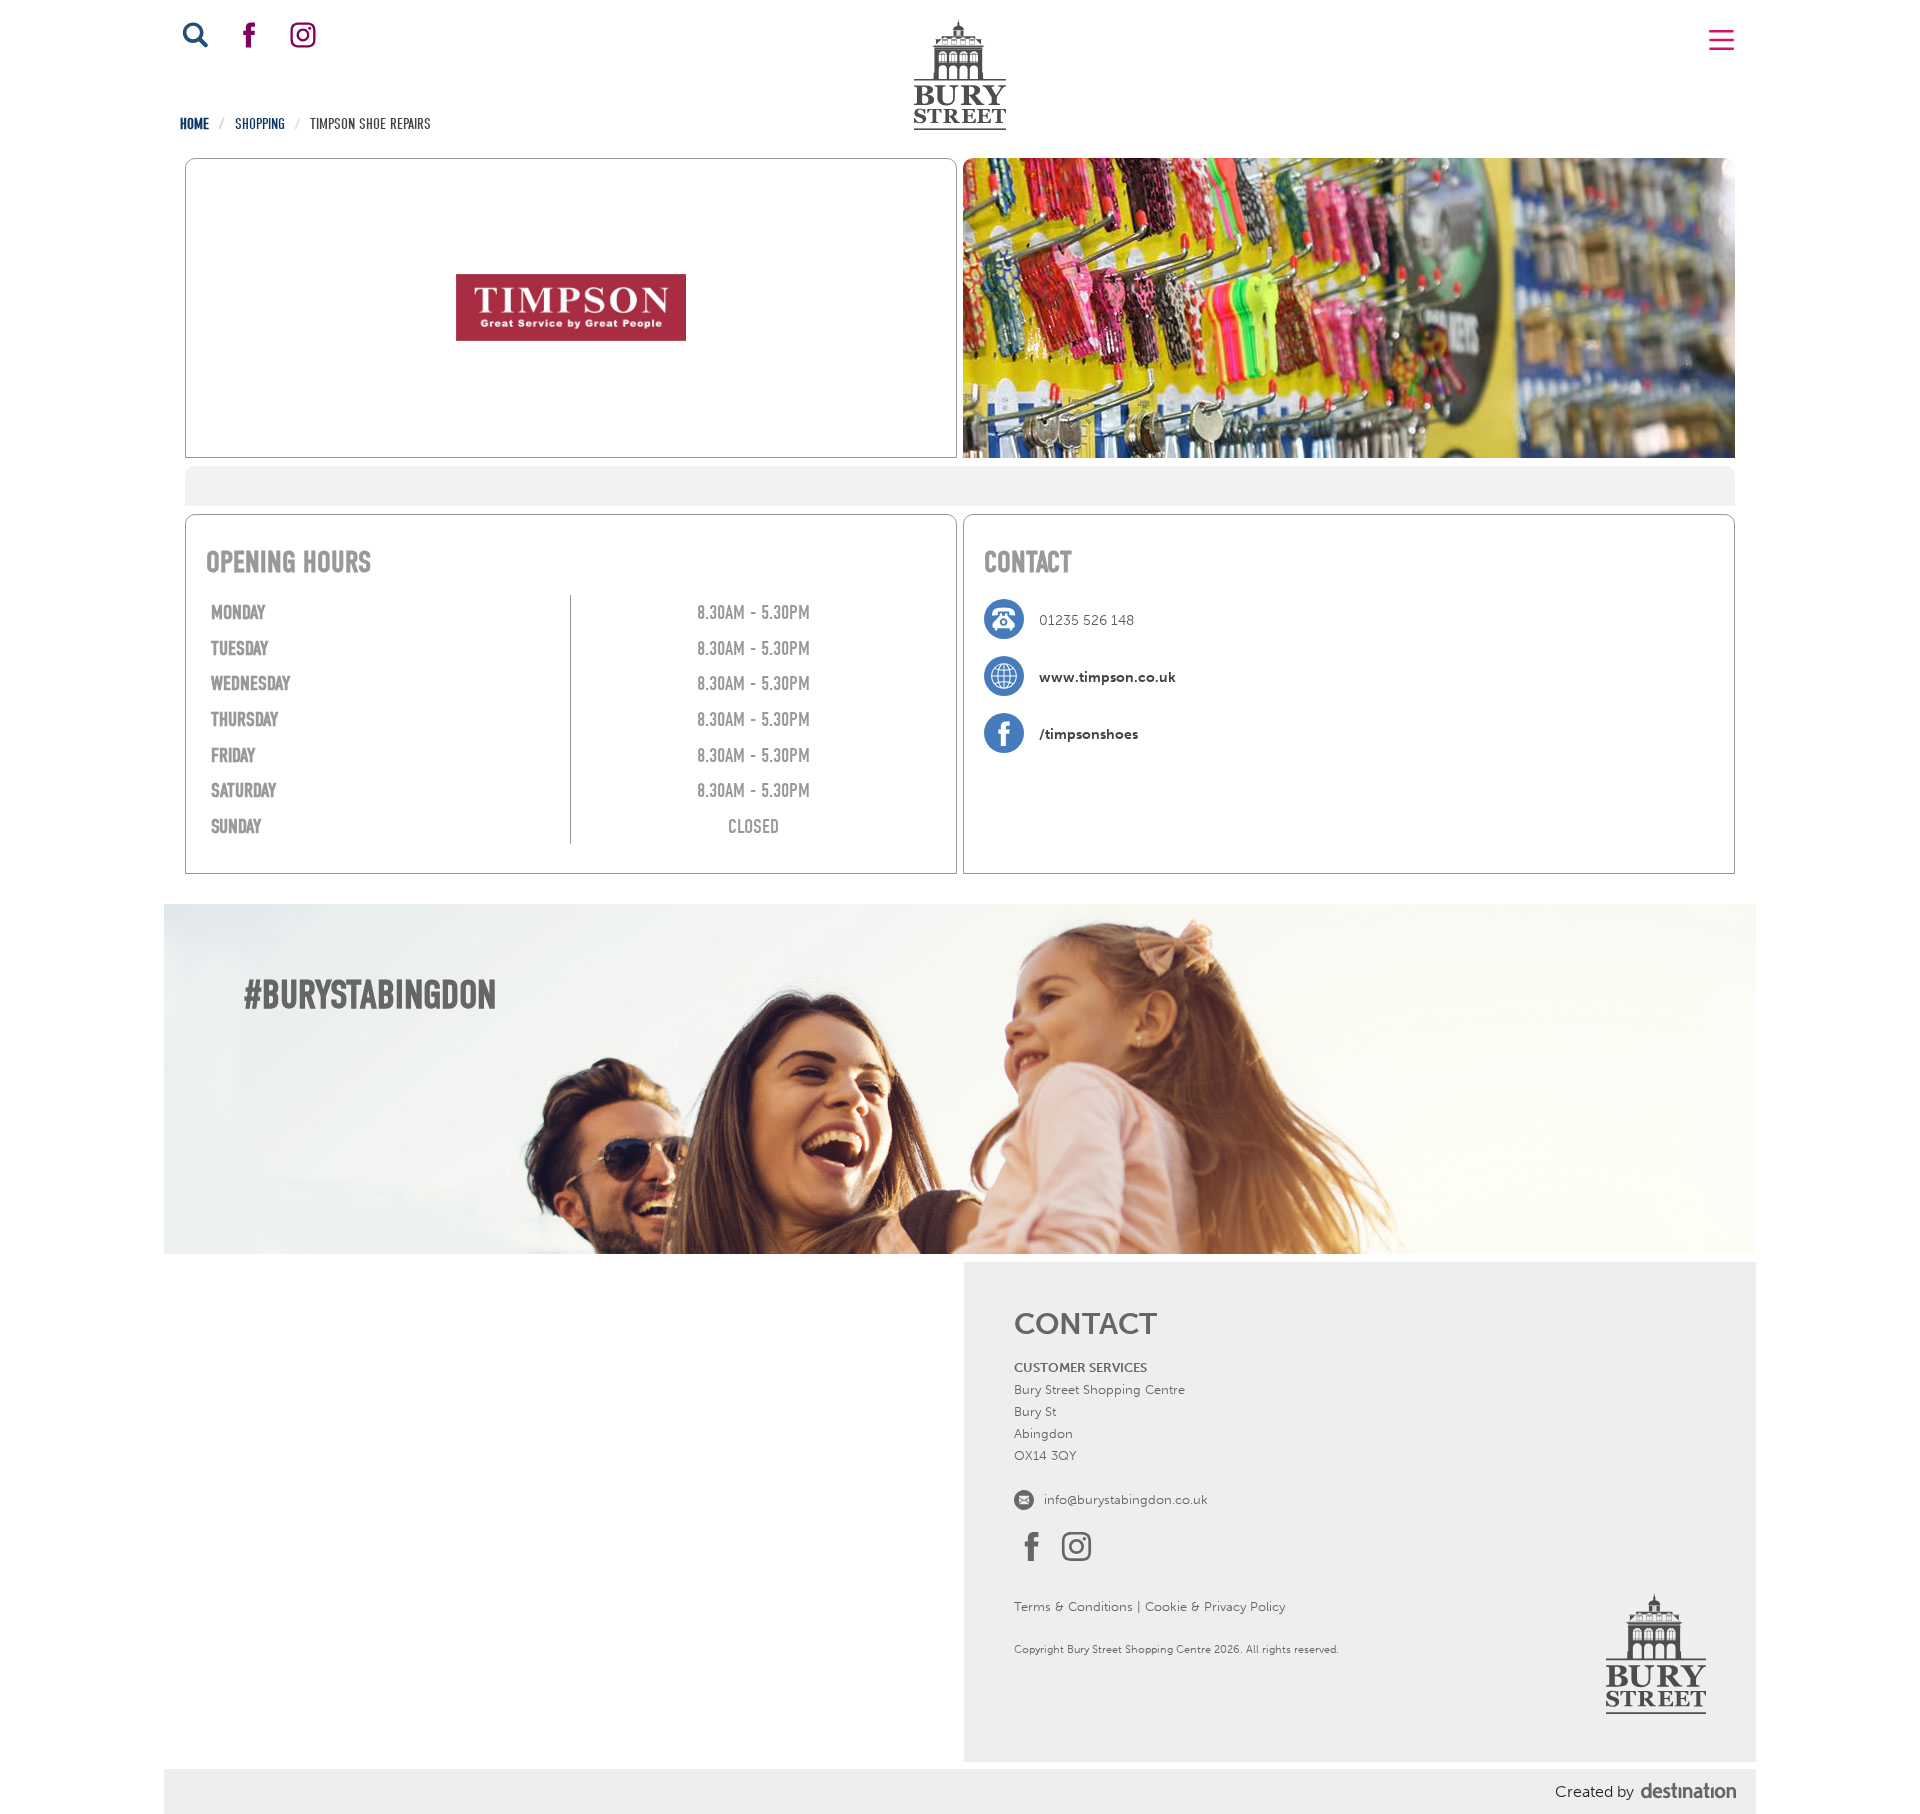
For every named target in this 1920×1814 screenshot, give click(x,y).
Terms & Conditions (1073, 1606)
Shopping (260, 124)
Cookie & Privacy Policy (1215, 1606)
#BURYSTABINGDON (370, 995)
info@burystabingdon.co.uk (1126, 1499)
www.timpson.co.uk (1107, 677)
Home (194, 124)
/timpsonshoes (1088, 734)
